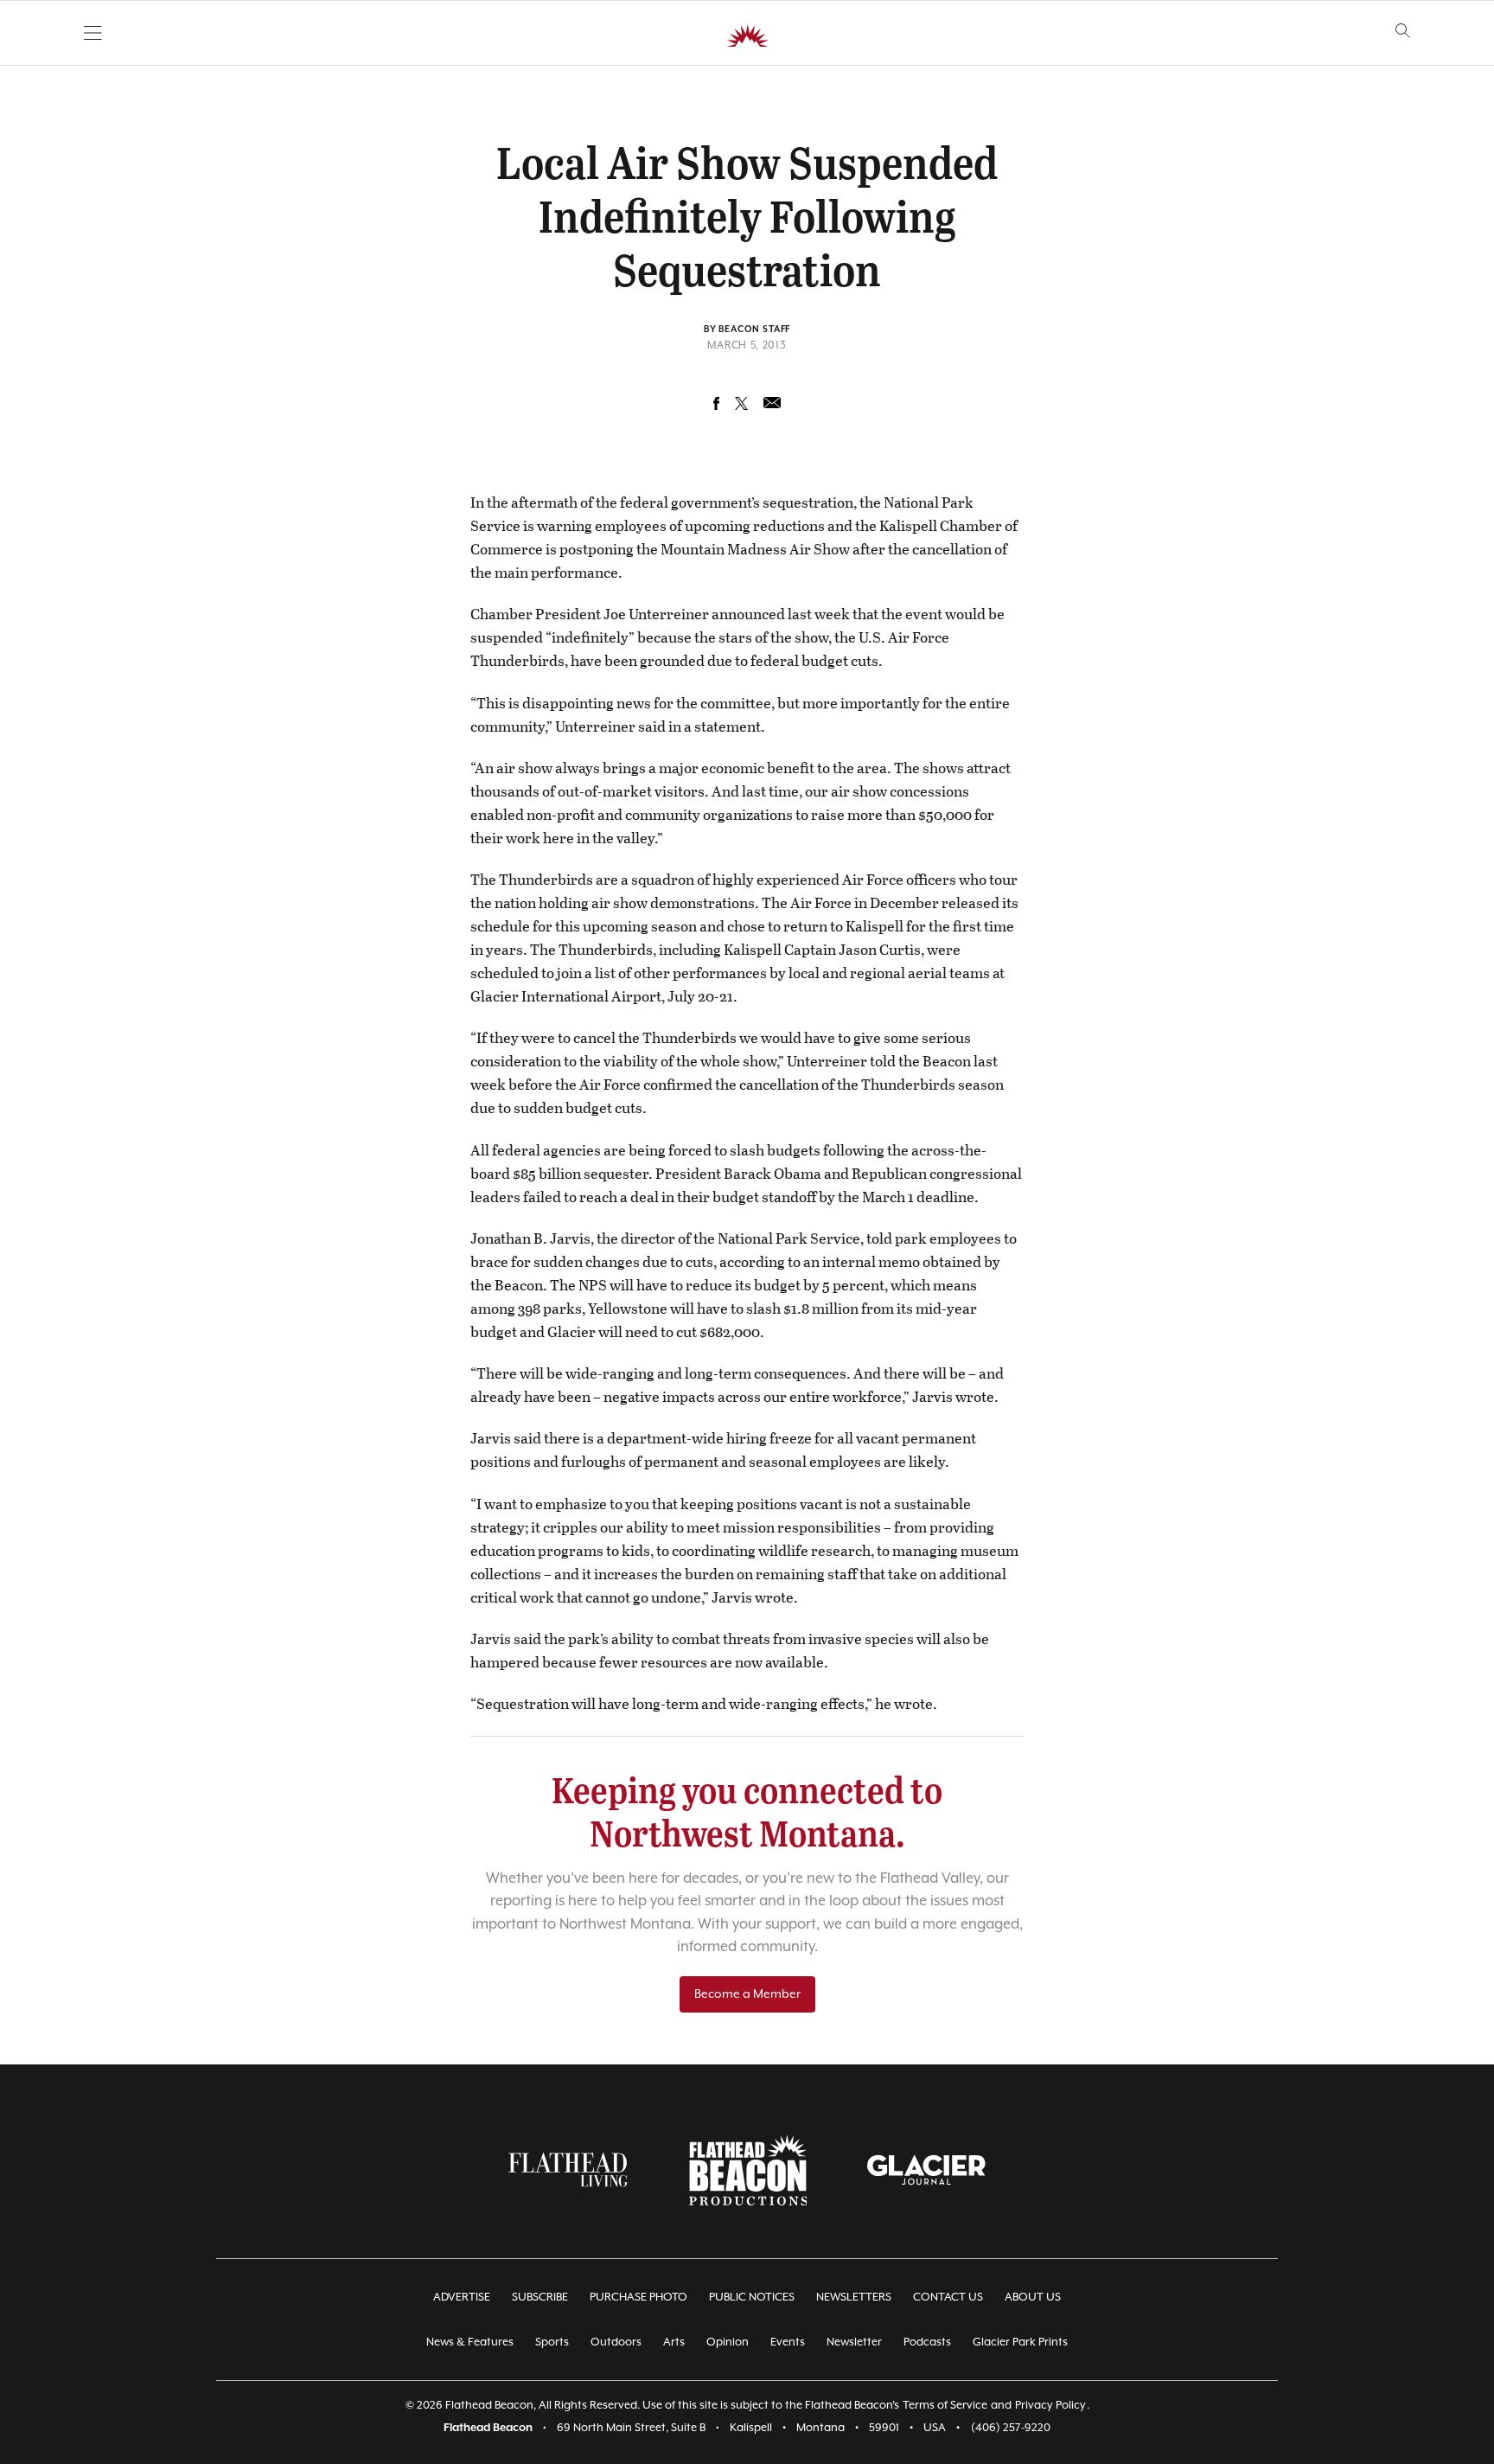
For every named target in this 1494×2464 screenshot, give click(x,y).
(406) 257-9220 (1011, 2428)
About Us (1033, 2298)
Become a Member (747, 1994)
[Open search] (1403, 31)
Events (788, 2342)
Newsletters (854, 2298)
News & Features (470, 2342)
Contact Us (948, 2298)
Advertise (462, 2298)
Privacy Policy (1050, 2406)
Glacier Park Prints (1020, 2342)
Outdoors (616, 2342)
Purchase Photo (638, 2298)
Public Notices (752, 2298)
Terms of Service (945, 2406)
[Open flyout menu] (93, 33)
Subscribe (540, 2298)
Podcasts (927, 2342)
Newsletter (854, 2342)
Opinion (728, 2342)
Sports (552, 2342)
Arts (674, 2342)
